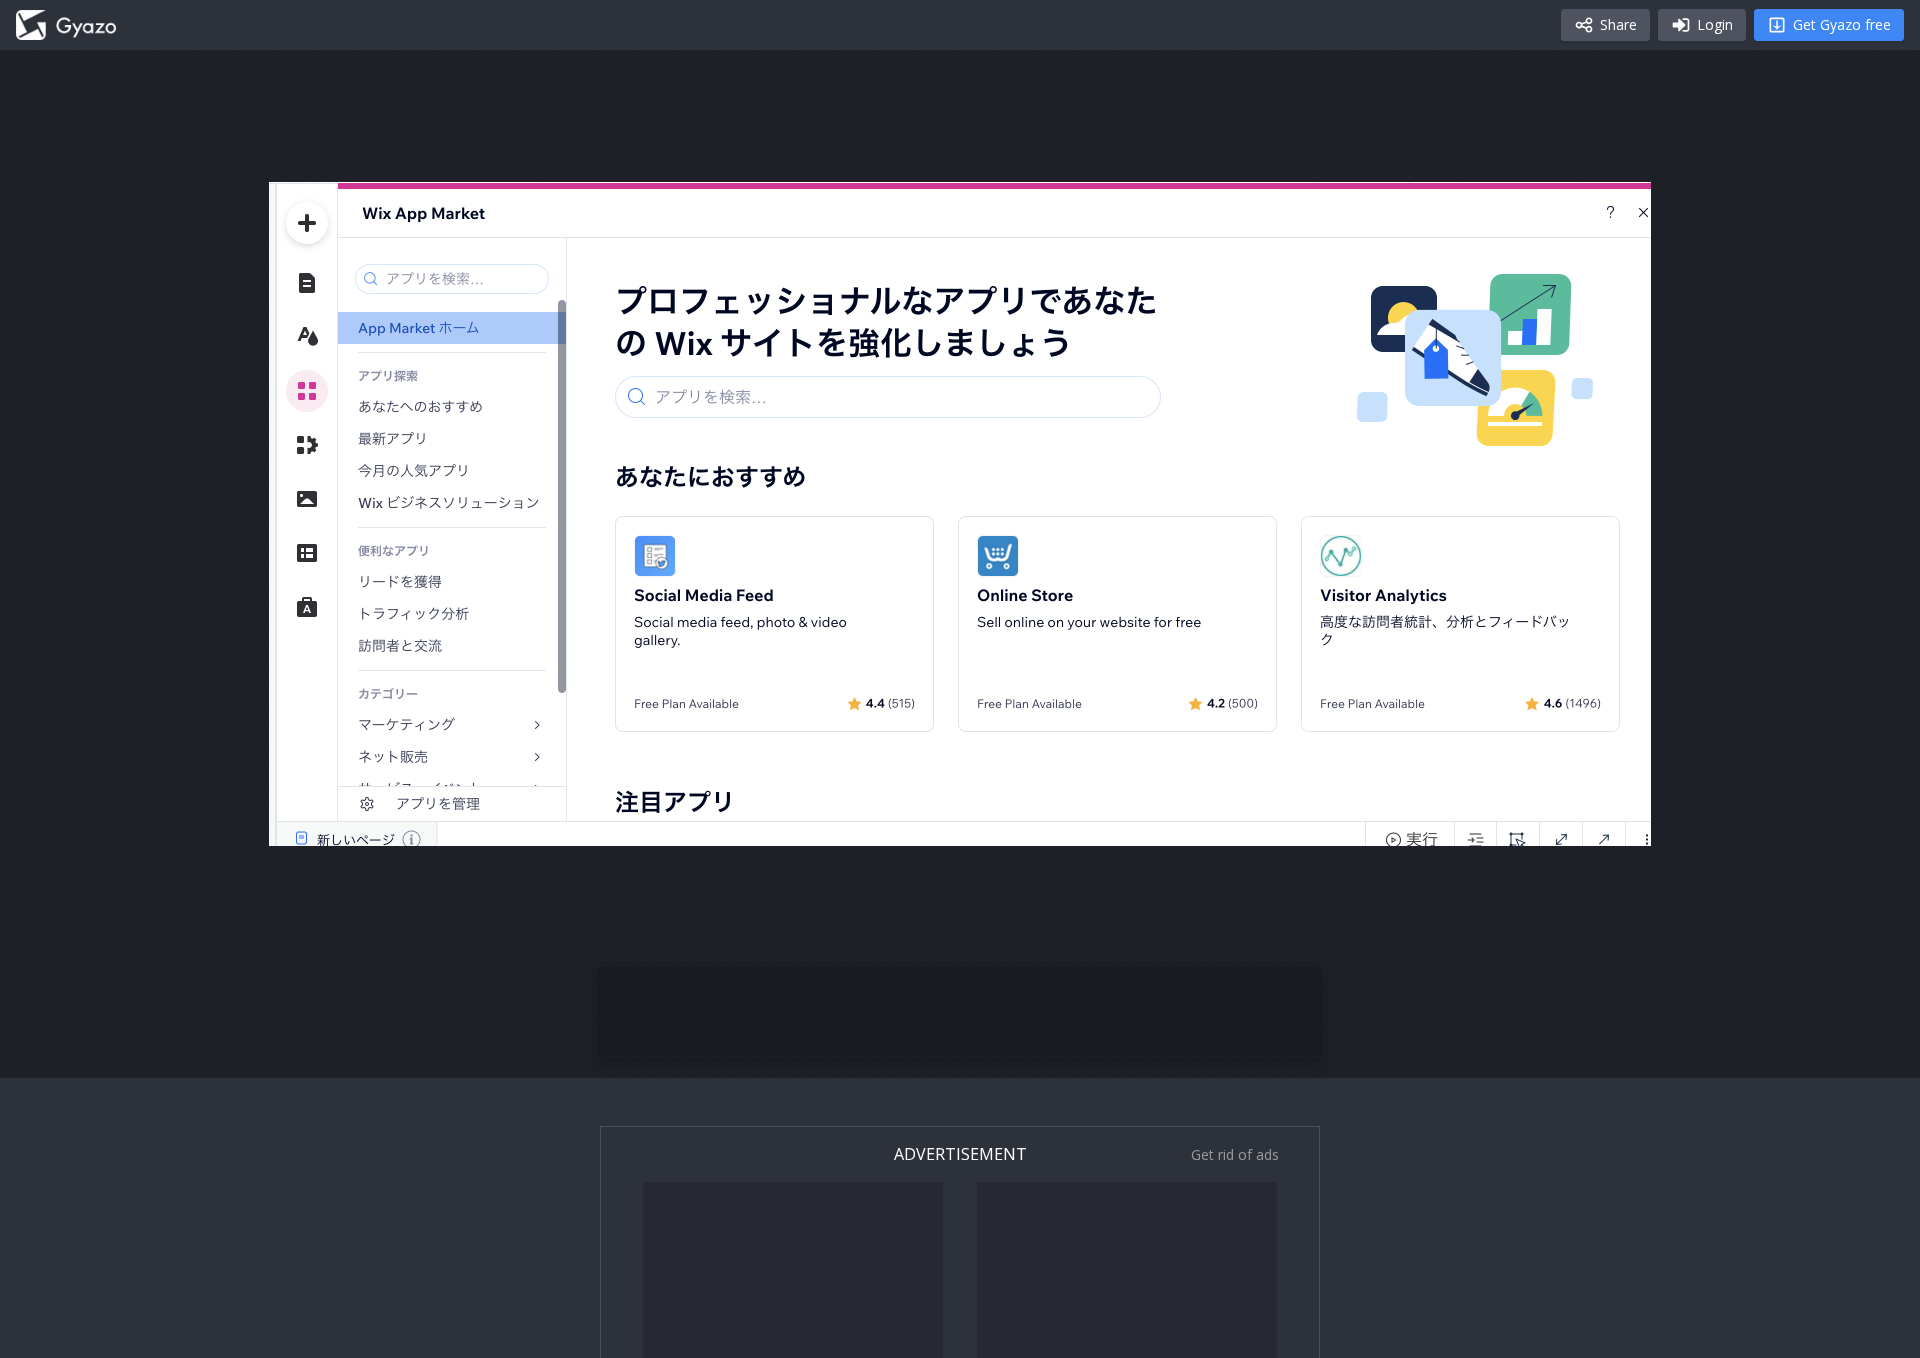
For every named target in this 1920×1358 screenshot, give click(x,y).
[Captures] (66, 25)
